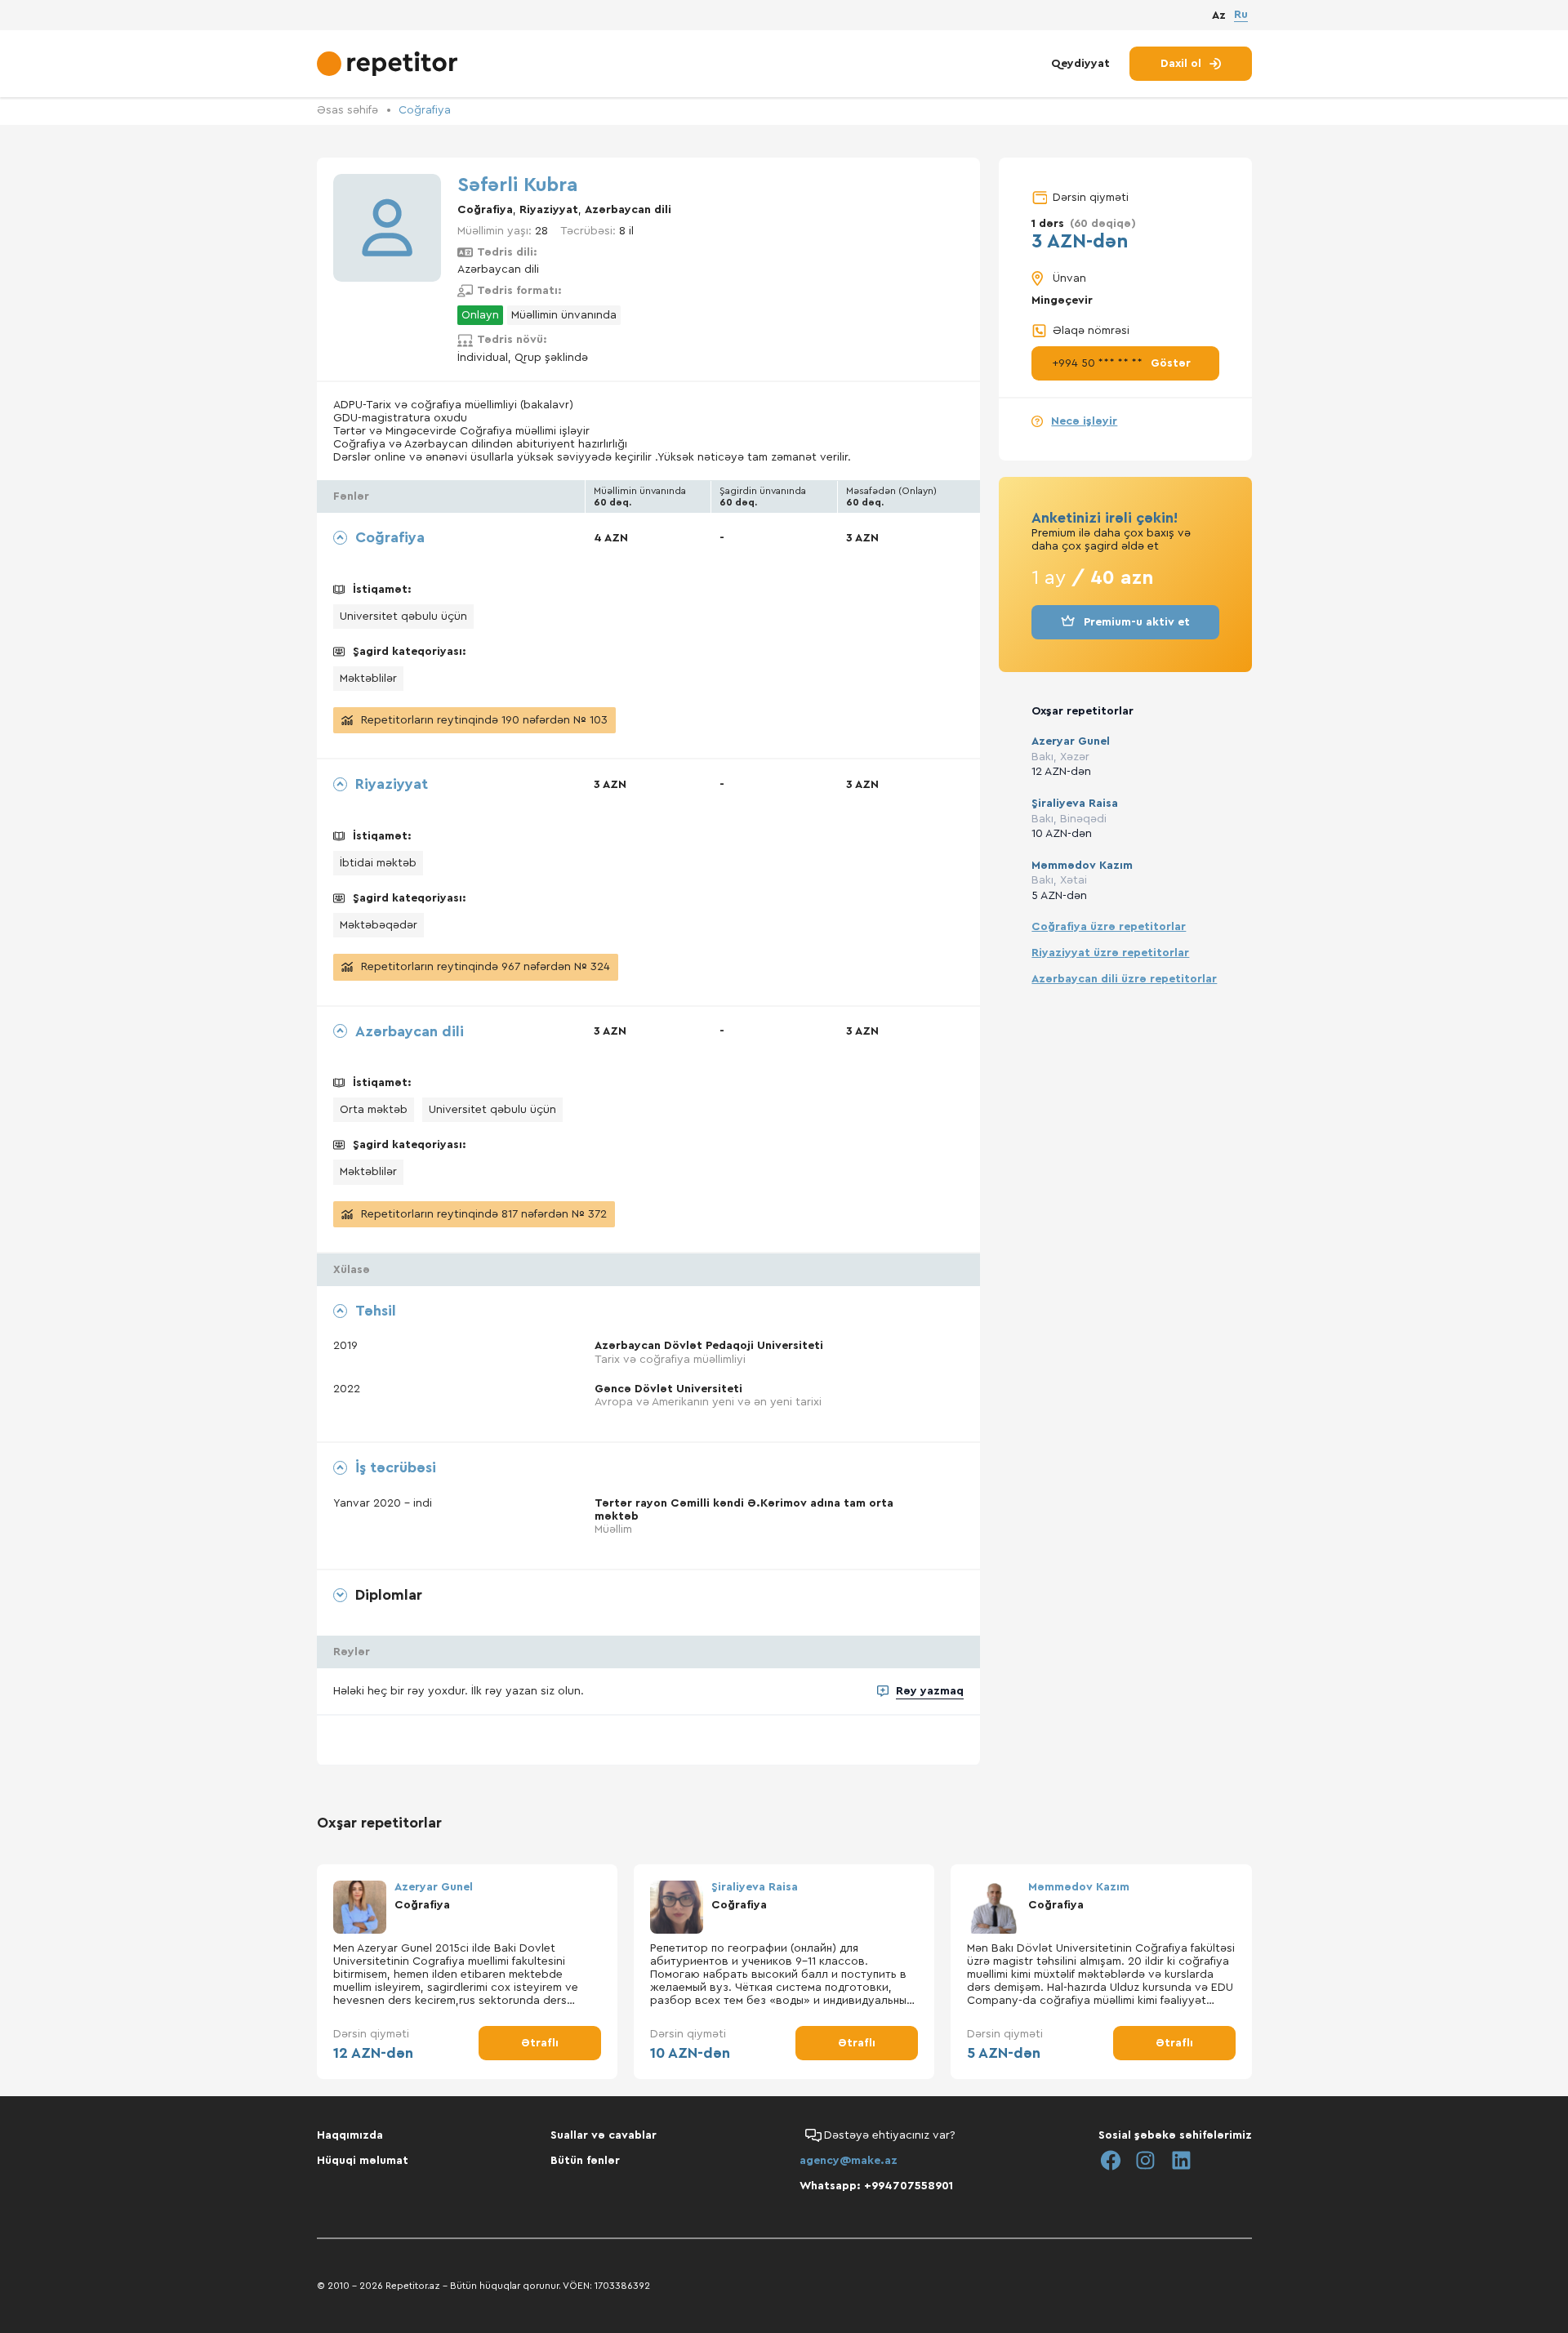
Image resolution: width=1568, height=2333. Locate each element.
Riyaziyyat (549, 210)
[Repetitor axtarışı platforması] (389, 64)
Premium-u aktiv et (1137, 622)
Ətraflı (540, 2043)
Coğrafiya (425, 110)
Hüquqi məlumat (363, 2161)
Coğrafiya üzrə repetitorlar (1109, 927)
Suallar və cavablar (604, 2135)
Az (1219, 16)
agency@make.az (849, 2161)
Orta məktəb (374, 1110)
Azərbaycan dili (628, 210)
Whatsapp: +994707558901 (876, 2186)
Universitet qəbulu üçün (403, 617)
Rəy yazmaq (930, 1691)
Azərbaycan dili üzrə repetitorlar (1124, 979)
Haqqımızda (350, 2135)
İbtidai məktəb (378, 863)
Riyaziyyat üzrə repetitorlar (1110, 953)
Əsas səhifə (347, 110)
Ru (1241, 15)
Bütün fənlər (585, 2161)
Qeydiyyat (1080, 64)
